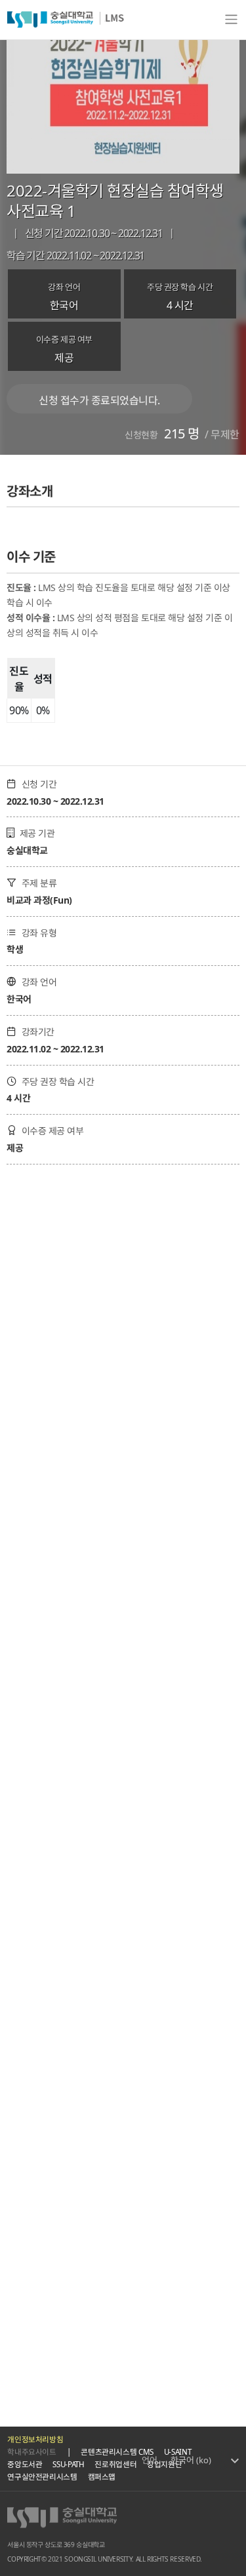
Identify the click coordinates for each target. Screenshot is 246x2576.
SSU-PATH (68, 2464)
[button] (205, 2461)
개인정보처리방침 (35, 2439)
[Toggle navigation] (231, 20)
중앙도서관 (25, 2464)
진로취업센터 (115, 2464)
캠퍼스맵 (102, 2477)
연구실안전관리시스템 (42, 2477)
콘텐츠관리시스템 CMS (117, 2452)
